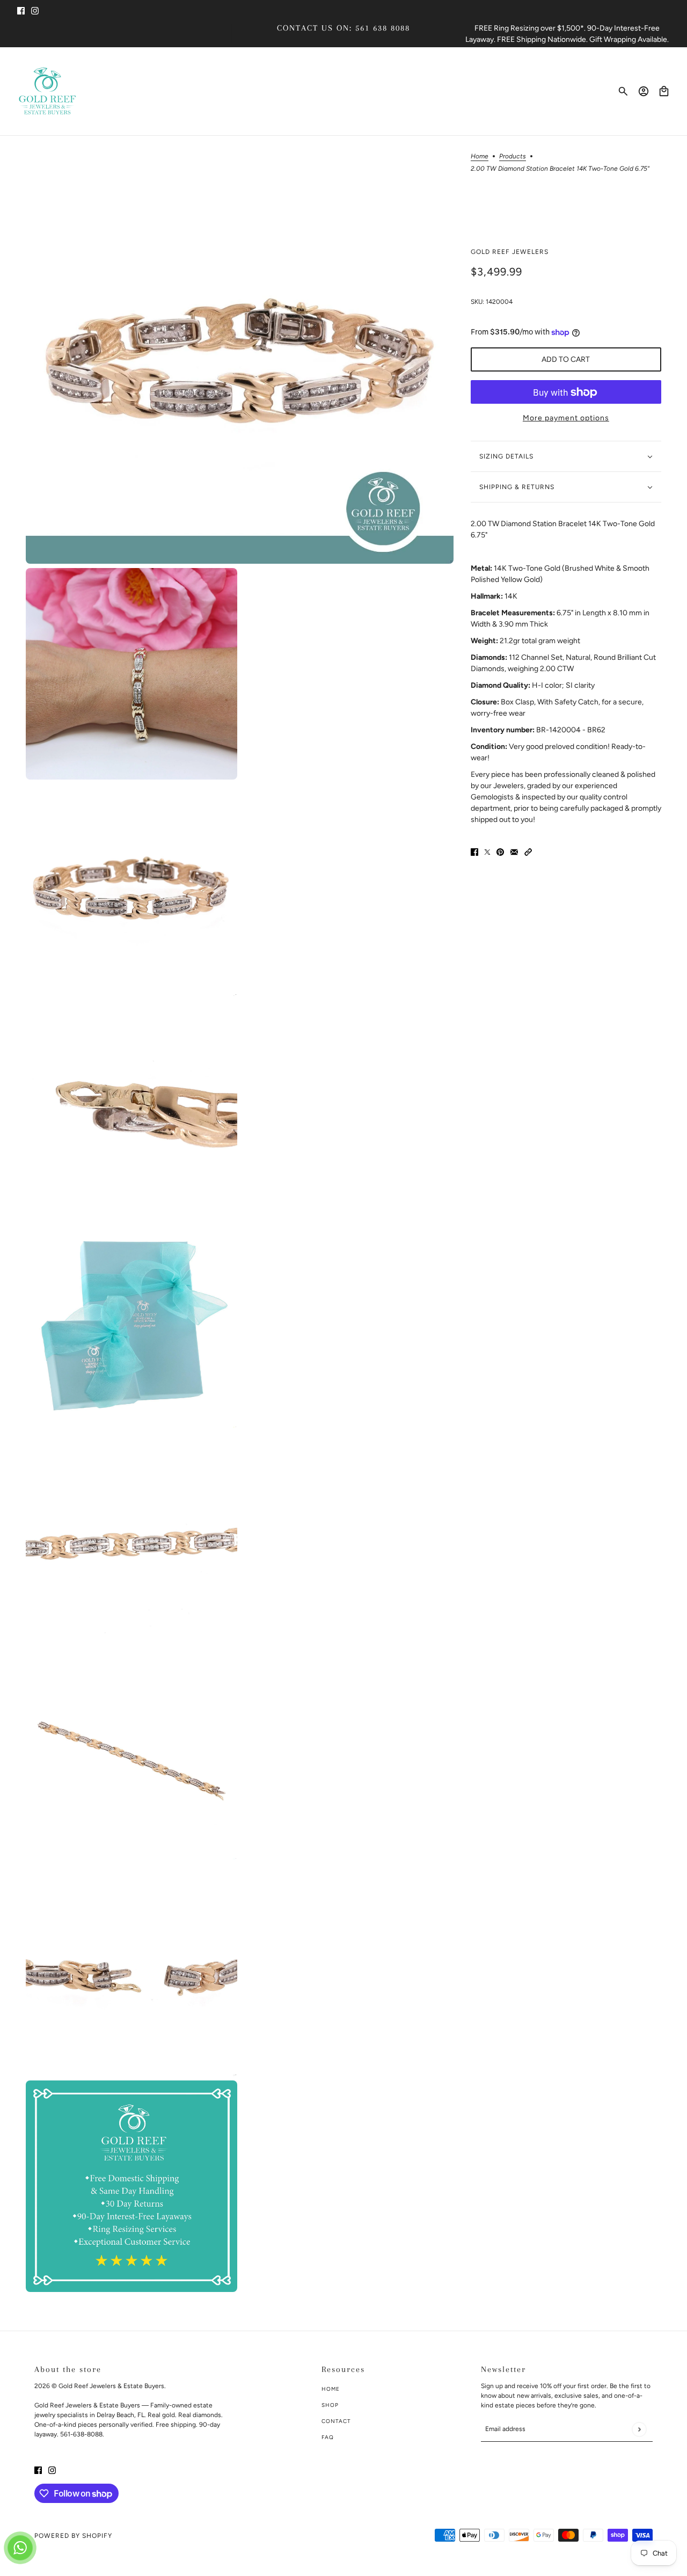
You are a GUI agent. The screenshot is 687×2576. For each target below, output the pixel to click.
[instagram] (35, 10)
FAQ (328, 2437)
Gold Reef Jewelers (510, 252)
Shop (330, 2405)
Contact (336, 2421)
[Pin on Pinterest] (500, 852)
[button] (528, 852)
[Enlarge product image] (240, 350)
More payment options (566, 419)
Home (480, 157)
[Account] (644, 91)
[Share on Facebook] (474, 852)
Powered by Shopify (73, 2536)
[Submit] (639, 2429)
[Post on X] (487, 852)
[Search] (623, 91)
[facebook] (21, 10)
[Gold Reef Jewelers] (47, 91)
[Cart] (664, 91)
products (513, 157)
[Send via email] (514, 852)
